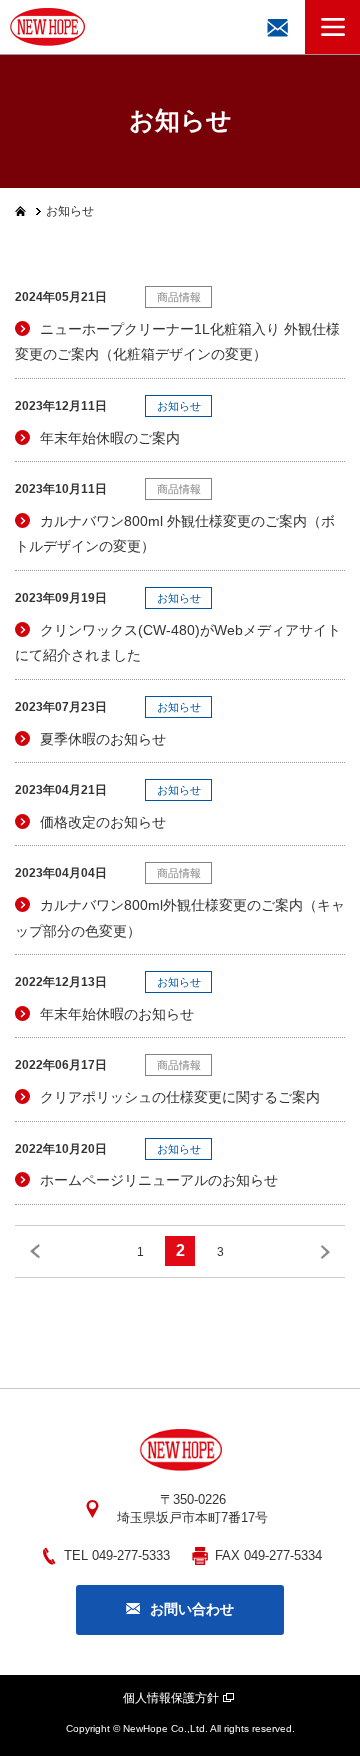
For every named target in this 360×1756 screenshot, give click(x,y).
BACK (35, 1251)
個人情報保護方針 (171, 1698)
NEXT (325, 1251)
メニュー (332, 27)
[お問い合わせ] (277, 27)
